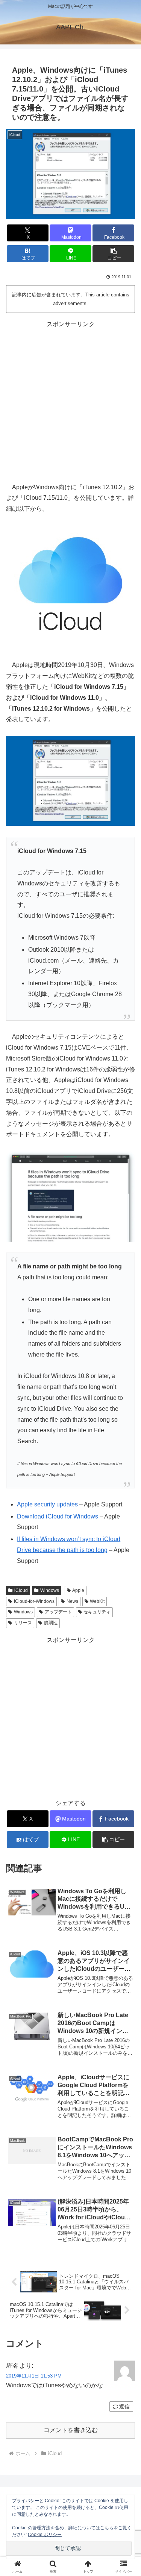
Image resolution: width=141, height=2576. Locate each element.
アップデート (58, 1612)
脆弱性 (51, 1623)
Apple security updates (47, 1504)
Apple (78, 1590)
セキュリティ (97, 1612)
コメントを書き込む (71, 2430)
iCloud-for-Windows (34, 1601)
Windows (50, 1590)
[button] (113, 254)
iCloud (21, 1590)
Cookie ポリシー (45, 2535)
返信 (124, 2407)
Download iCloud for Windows (58, 1516)
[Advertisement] (70, 401)
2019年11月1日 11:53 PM (34, 2376)
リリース (23, 1623)
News (72, 1601)
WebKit (97, 1601)
